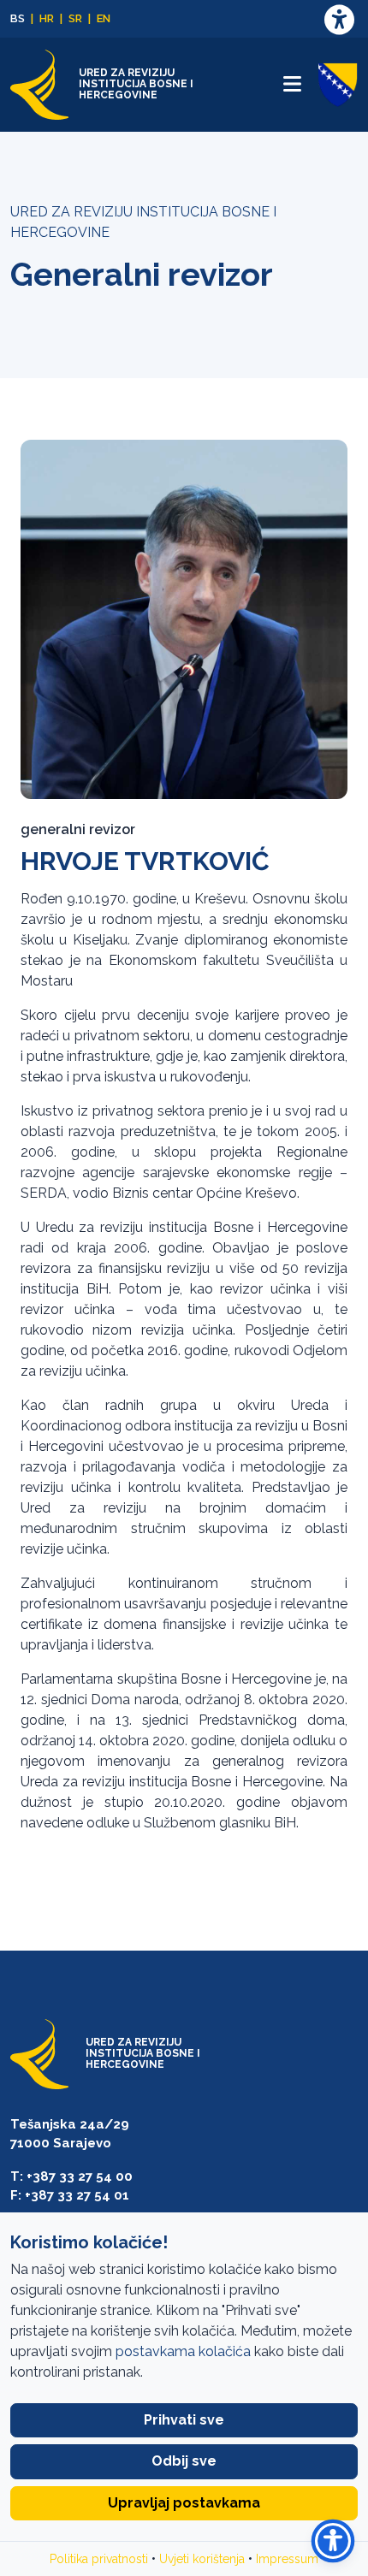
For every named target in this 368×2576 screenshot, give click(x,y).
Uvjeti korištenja (202, 2559)
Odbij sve (184, 2461)
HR (47, 18)
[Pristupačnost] (339, 19)
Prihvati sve (184, 2420)
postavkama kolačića (183, 2351)
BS (18, 18)
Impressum (287, 2559)
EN (104, 18)
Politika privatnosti (99, 2559)
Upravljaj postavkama (184, 2503)
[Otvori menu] (292, 84)
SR (75, 18)
